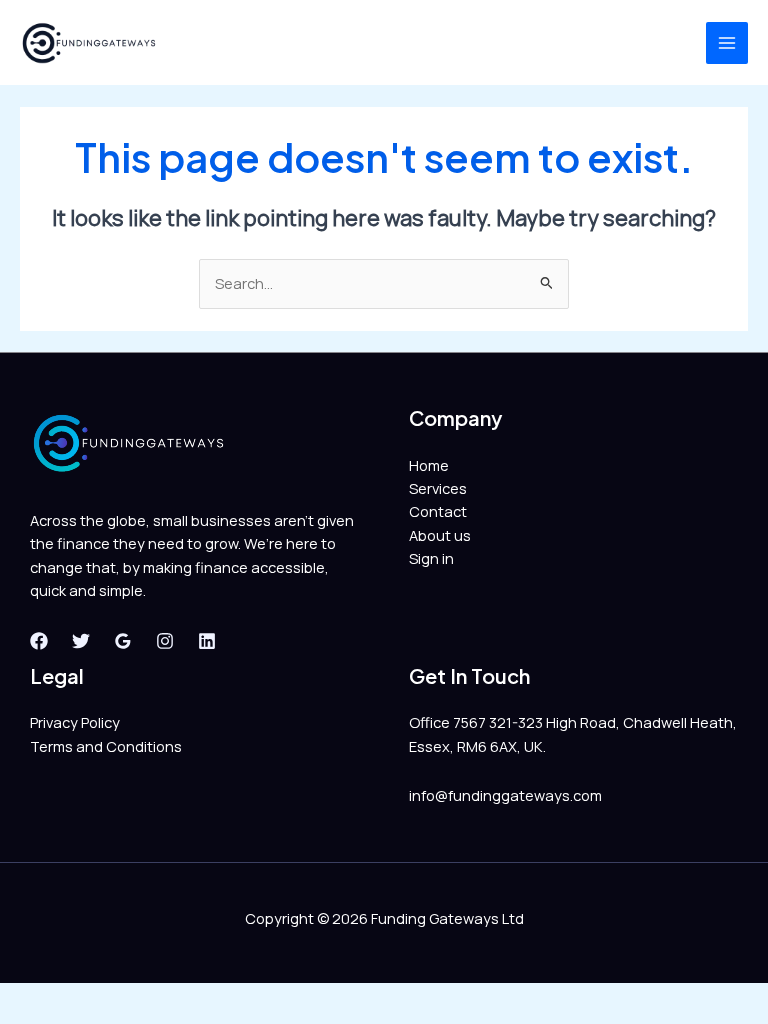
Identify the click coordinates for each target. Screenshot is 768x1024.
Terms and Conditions (106, 746)
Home (429, 465)
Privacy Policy (75, 722)
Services (438, 488)
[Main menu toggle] (727, 43)
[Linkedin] (207, 641)
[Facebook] (39, 641)
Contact (438, 511)
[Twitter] (81, 641)
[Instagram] (165, 641)
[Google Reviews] (123, 641)
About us (440, 535)
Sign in (431, 558)
